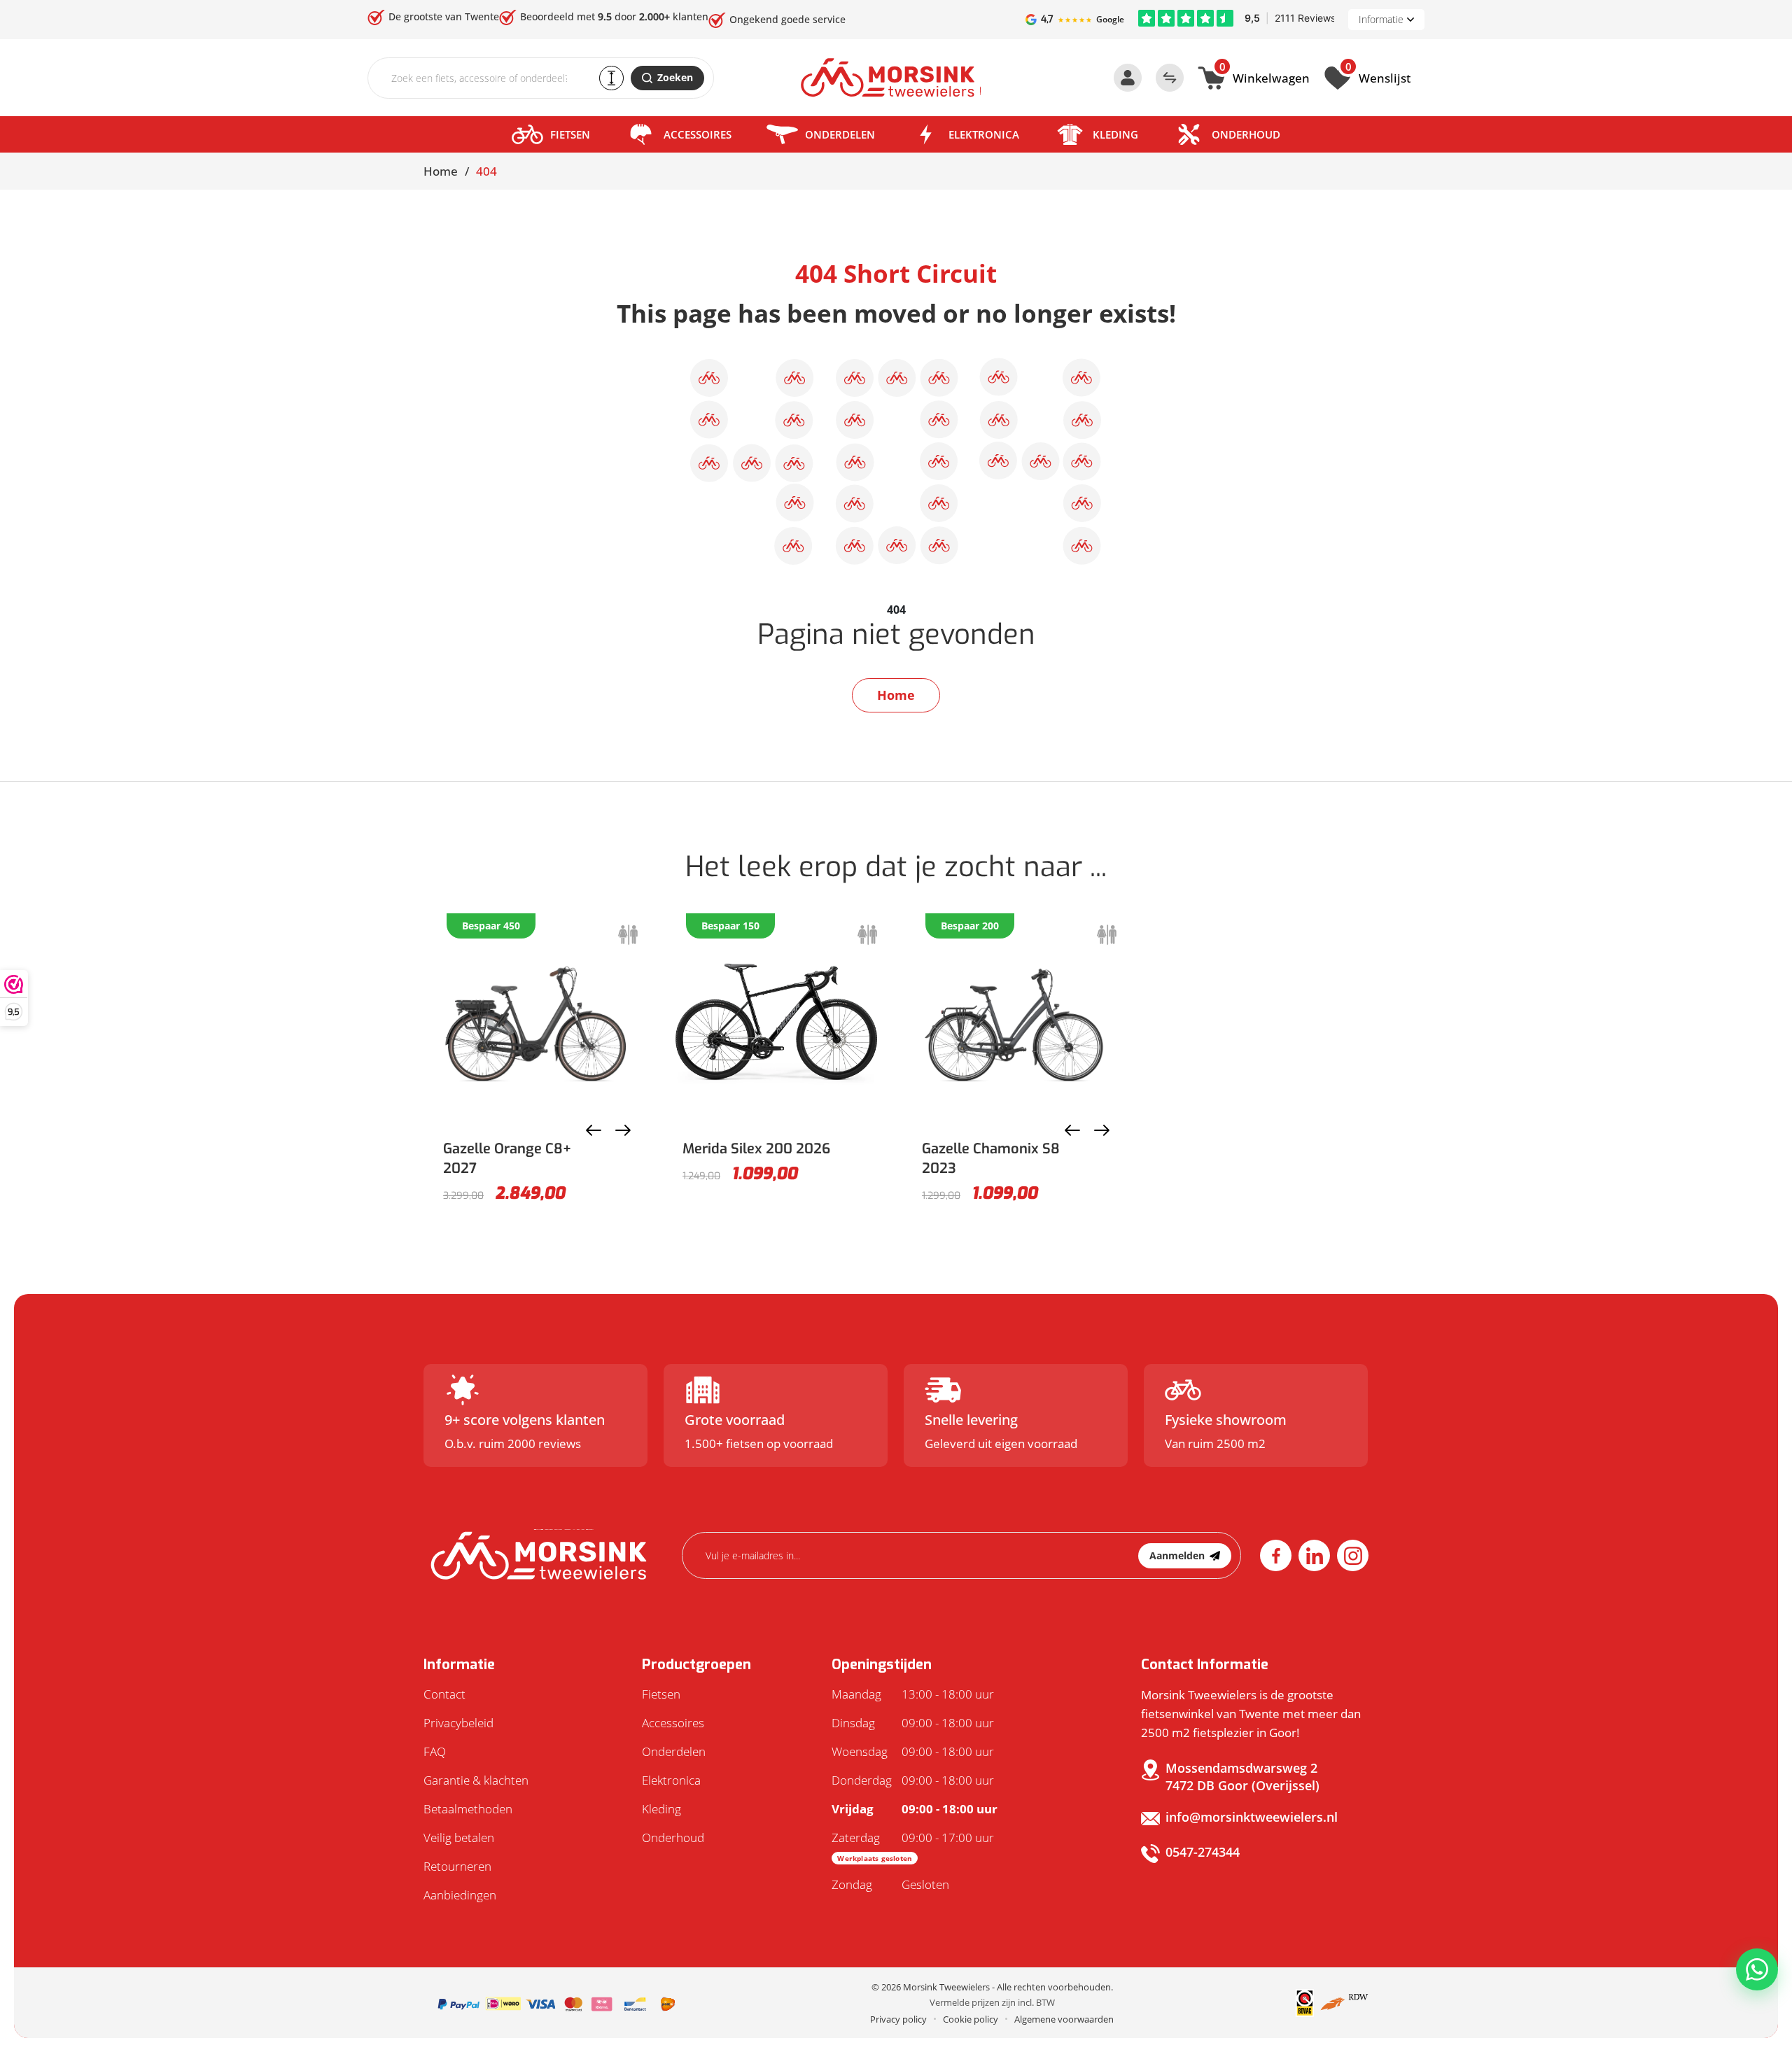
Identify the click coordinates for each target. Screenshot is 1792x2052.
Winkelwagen (1265, 76)
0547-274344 (1203, 1852)
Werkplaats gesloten (875, 1858)
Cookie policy (971, 2019)
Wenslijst (1378, 76)
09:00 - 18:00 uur (913, 1723)
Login (1128, 78)
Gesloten (890, 1884)
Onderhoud (1246, 134)
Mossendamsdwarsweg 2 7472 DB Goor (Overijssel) (1242, 1777)
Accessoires (698, 134)
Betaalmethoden (468, 1809)
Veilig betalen (459, 1837)
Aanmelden (1177, 1555)
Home (441, 171)
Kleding (1115, 134)
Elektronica (984, 134)
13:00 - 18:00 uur (913, 1694)
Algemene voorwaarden (1064, 2019)
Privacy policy (898, 2019)
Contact (444, 1694)
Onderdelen (840, 134)
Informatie (1381, 19)
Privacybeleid (458, 1723)
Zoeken (675, 77)
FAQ (435, 1751)
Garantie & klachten (476, 1780)
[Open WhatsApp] (1757, 1969)
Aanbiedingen (460, 1895)
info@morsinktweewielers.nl (1252, 1817)
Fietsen (570, 134)
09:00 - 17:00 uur (913, 1846)
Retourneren (457, 1866)
